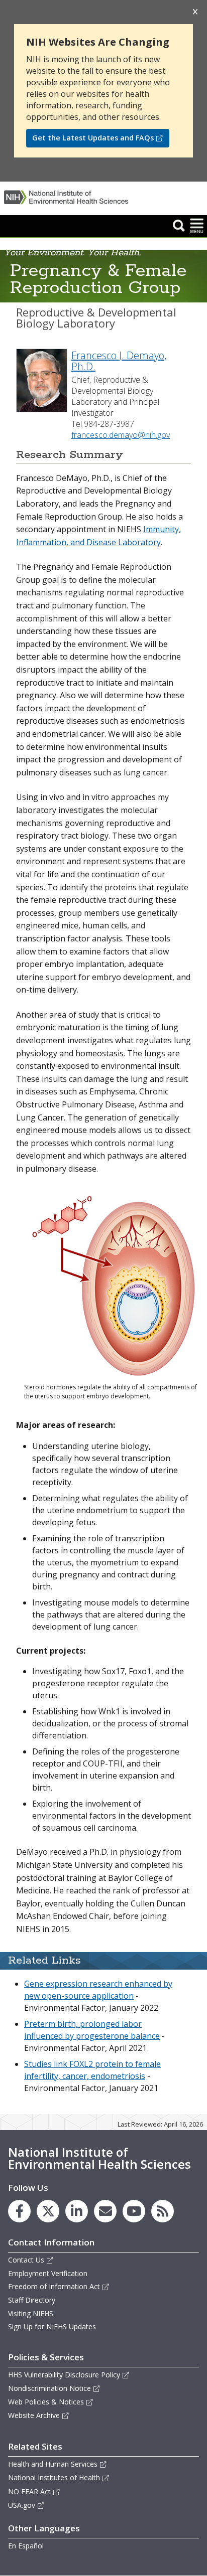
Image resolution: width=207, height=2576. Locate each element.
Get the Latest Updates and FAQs (93, 138)
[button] (179, 225)
